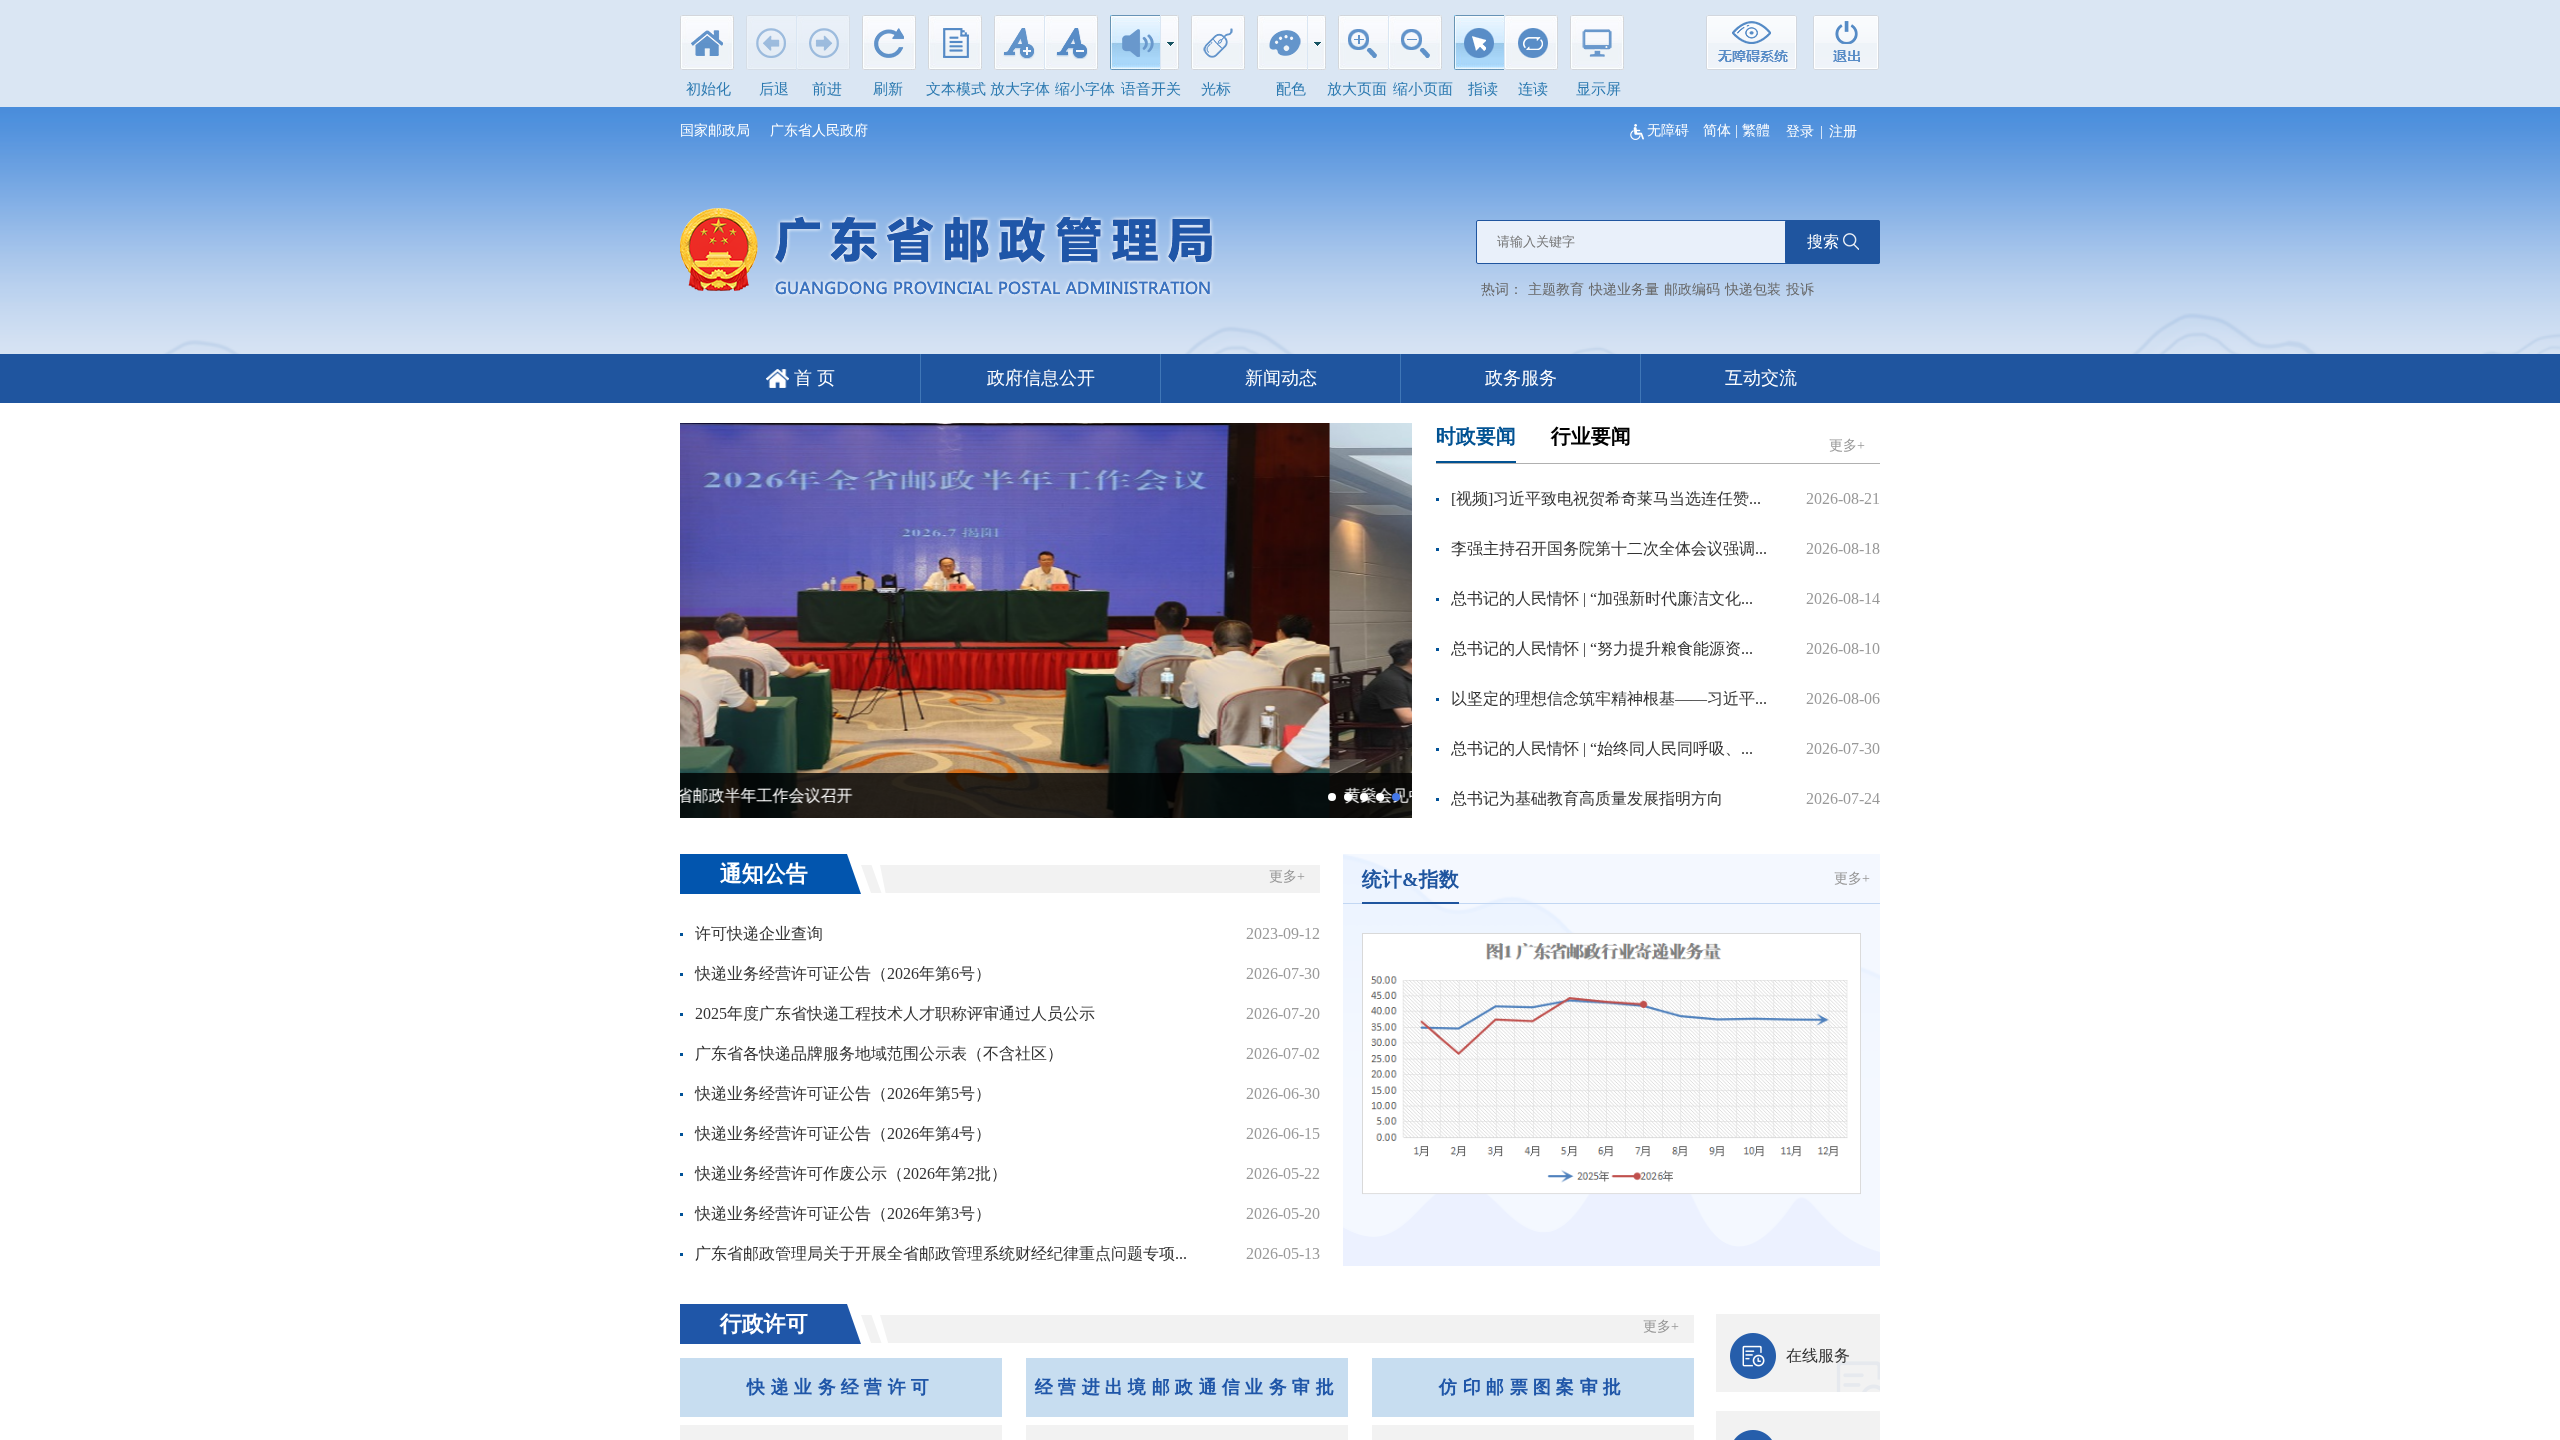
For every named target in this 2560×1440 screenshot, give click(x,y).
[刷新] (889, 48)
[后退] (771, 48)
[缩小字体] (1071, 48)
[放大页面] (1363, 48)
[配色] (1282, 48)
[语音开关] (1135, 48)
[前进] (823, 48)
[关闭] (1845, 42)
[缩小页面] (1415, 48)
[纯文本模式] (955, 48)
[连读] (1531, 48)
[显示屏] (1597, 48)
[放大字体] (1019, 48)
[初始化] (707, 48)
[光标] (1218, 48)
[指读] (1479, 48)
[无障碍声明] (1752, 42)
